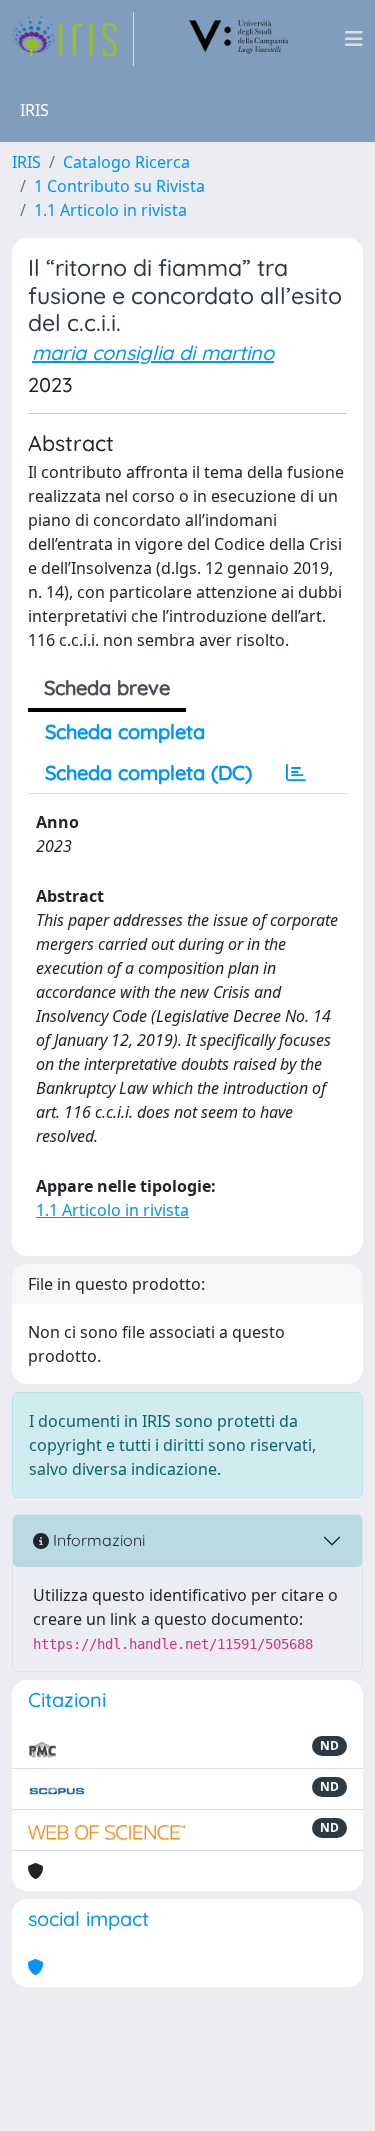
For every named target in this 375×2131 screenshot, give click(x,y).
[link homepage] (73, 39)
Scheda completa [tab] (125, 731)
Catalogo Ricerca (126, 162)
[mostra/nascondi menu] (354, 39)
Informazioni (97, 1540)
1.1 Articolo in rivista (110, 210)
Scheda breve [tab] (107, 687)
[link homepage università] (239, 39)
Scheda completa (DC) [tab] (148, 772)
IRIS (26, 162)
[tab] (296, 773)
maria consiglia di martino (153, 352)
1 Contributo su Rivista (119, 186)
